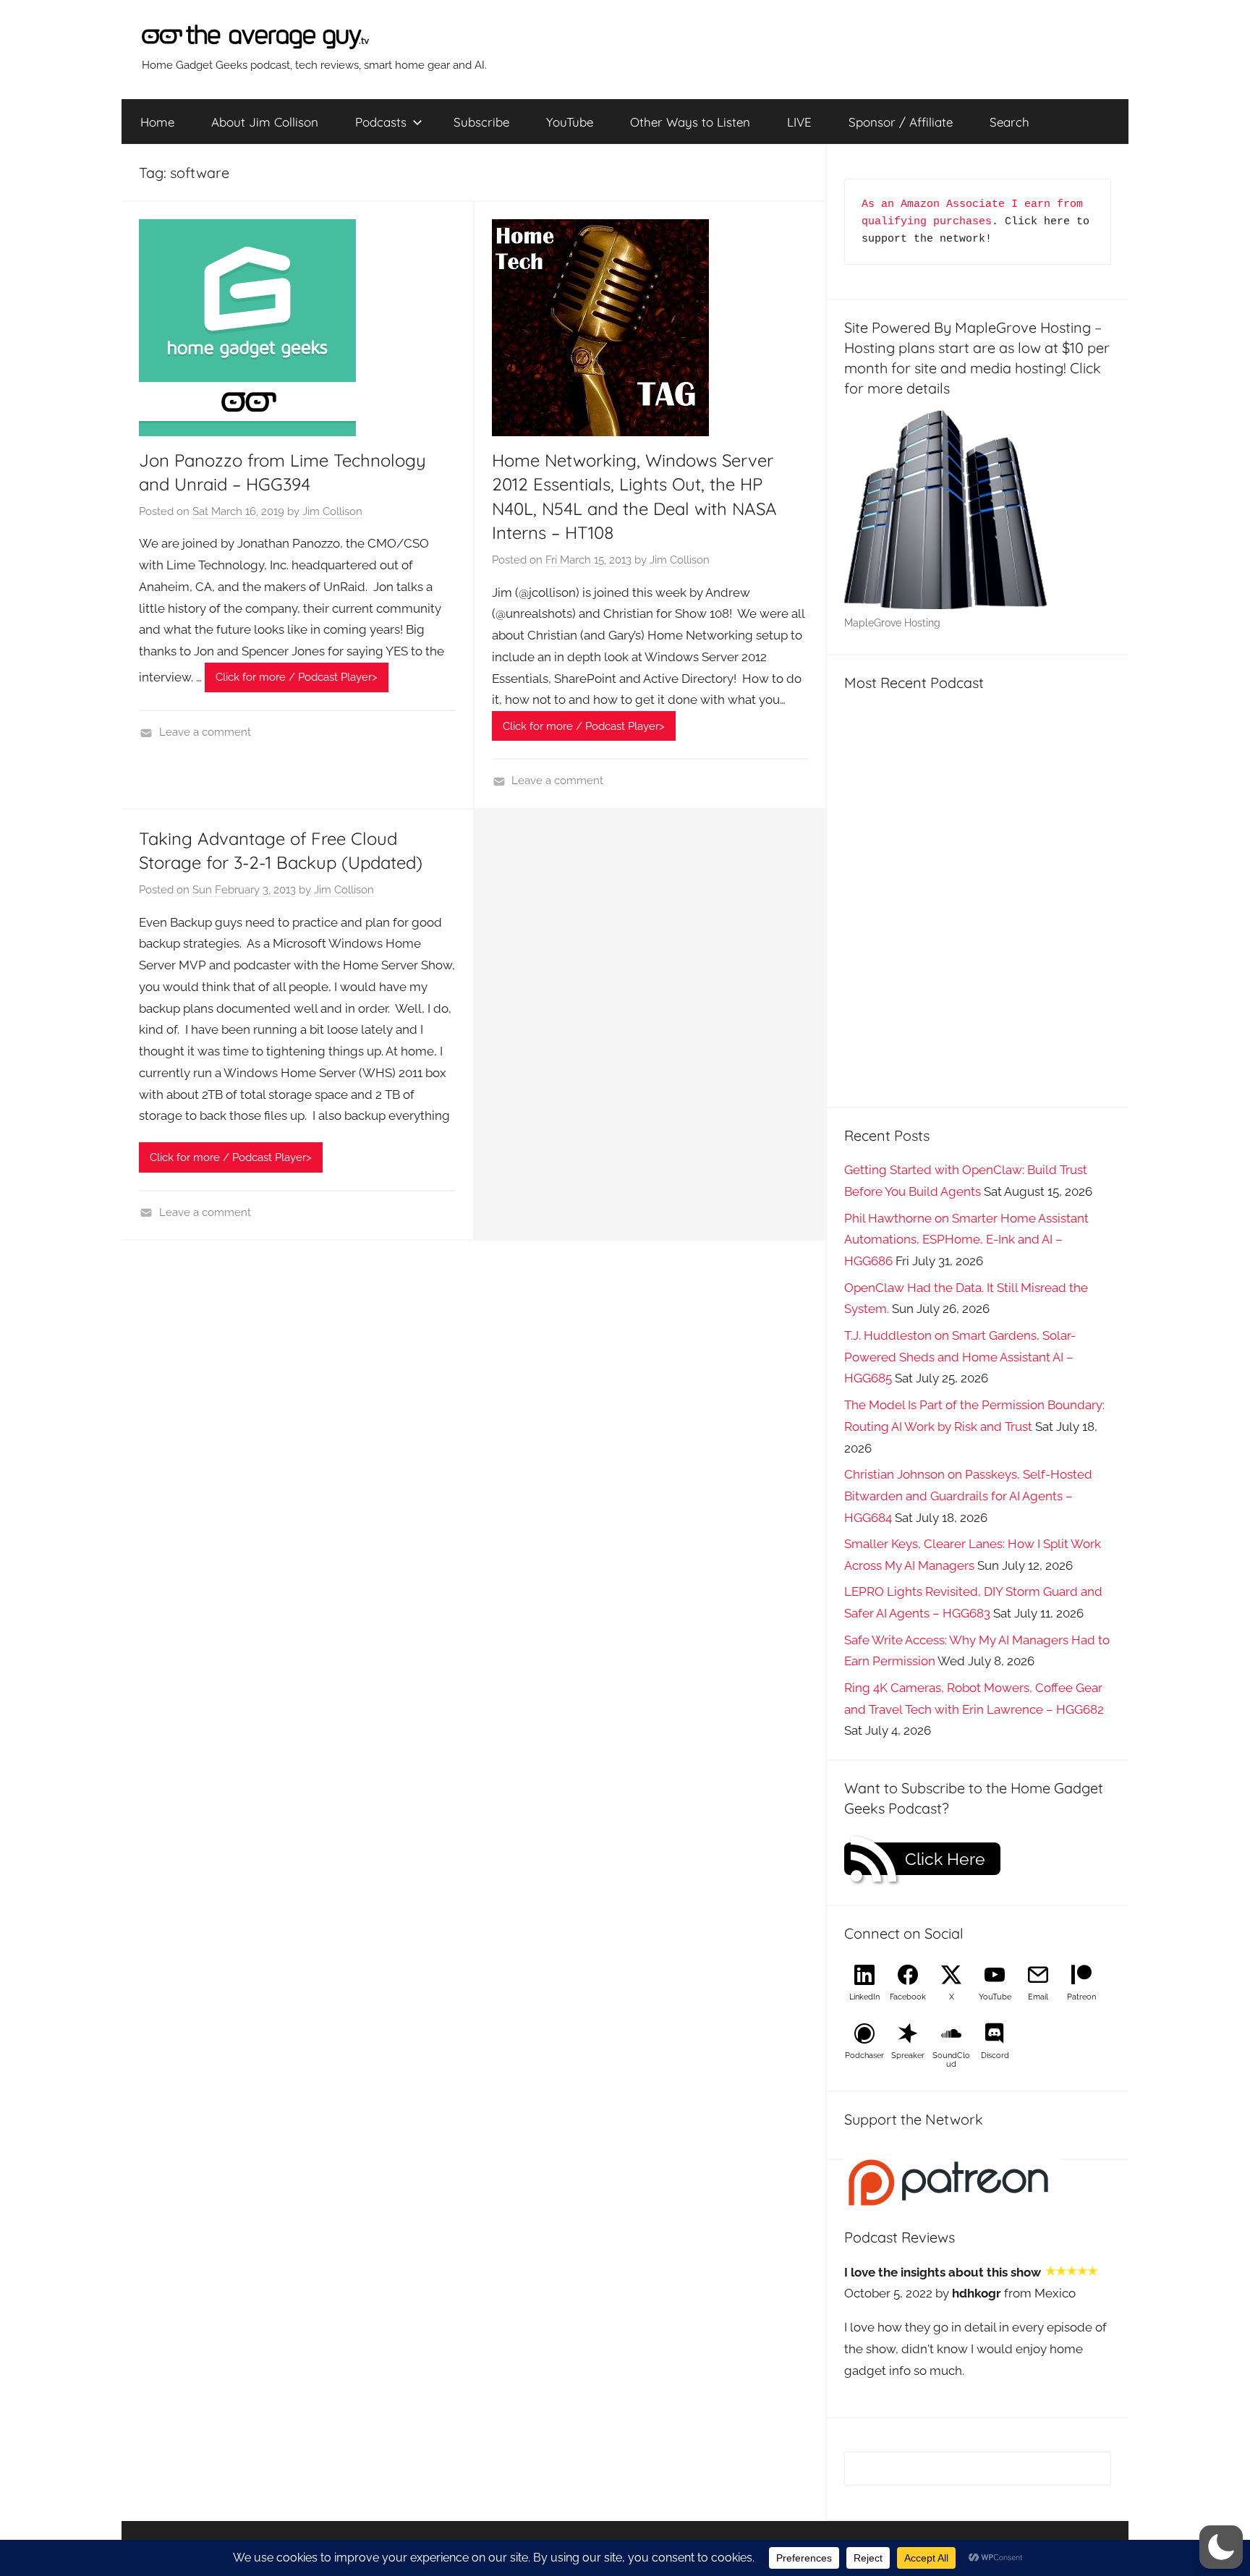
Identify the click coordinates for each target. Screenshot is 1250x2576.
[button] (1221, 2547)
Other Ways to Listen (690, 122)
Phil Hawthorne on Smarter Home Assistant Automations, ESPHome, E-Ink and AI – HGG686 (966, 1240)
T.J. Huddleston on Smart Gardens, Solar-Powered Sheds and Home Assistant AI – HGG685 (960, 1357)
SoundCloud (951, 2060)
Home (157, 122)
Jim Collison (332, 511)
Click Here (945, 1859)
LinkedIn (864, 1997)
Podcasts (381, 122)
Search (1009, 122)
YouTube (570, 122)
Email (1038, 1997)
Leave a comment (205, 732)
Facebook (908, 1997)
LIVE (799, 122)
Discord (995, 2056)
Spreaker (908, 2056)
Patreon (1081, 1997)
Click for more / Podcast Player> (297, 677)
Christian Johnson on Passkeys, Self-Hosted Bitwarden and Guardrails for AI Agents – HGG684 (968, 1496)
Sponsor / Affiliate (901, 122)
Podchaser (864, 2056)
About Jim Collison (265, 122)
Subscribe (481, 122)
